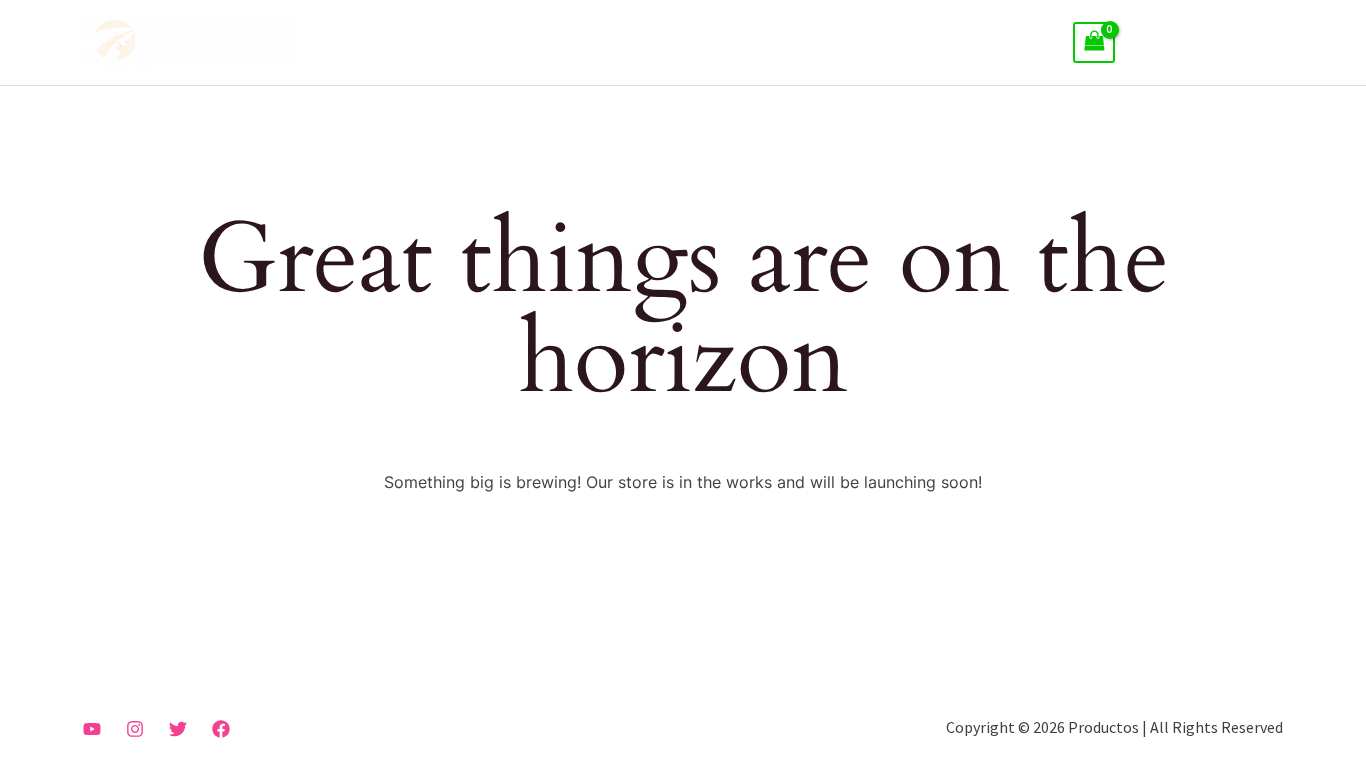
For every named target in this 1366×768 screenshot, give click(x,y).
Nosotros (770, 43)
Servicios (865, 43)
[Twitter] (178, 729)
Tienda (1013, 43)
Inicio (687, 43)
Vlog (942, 43)
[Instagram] (135, 729)
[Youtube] (92, 729)
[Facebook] (221, 729)
